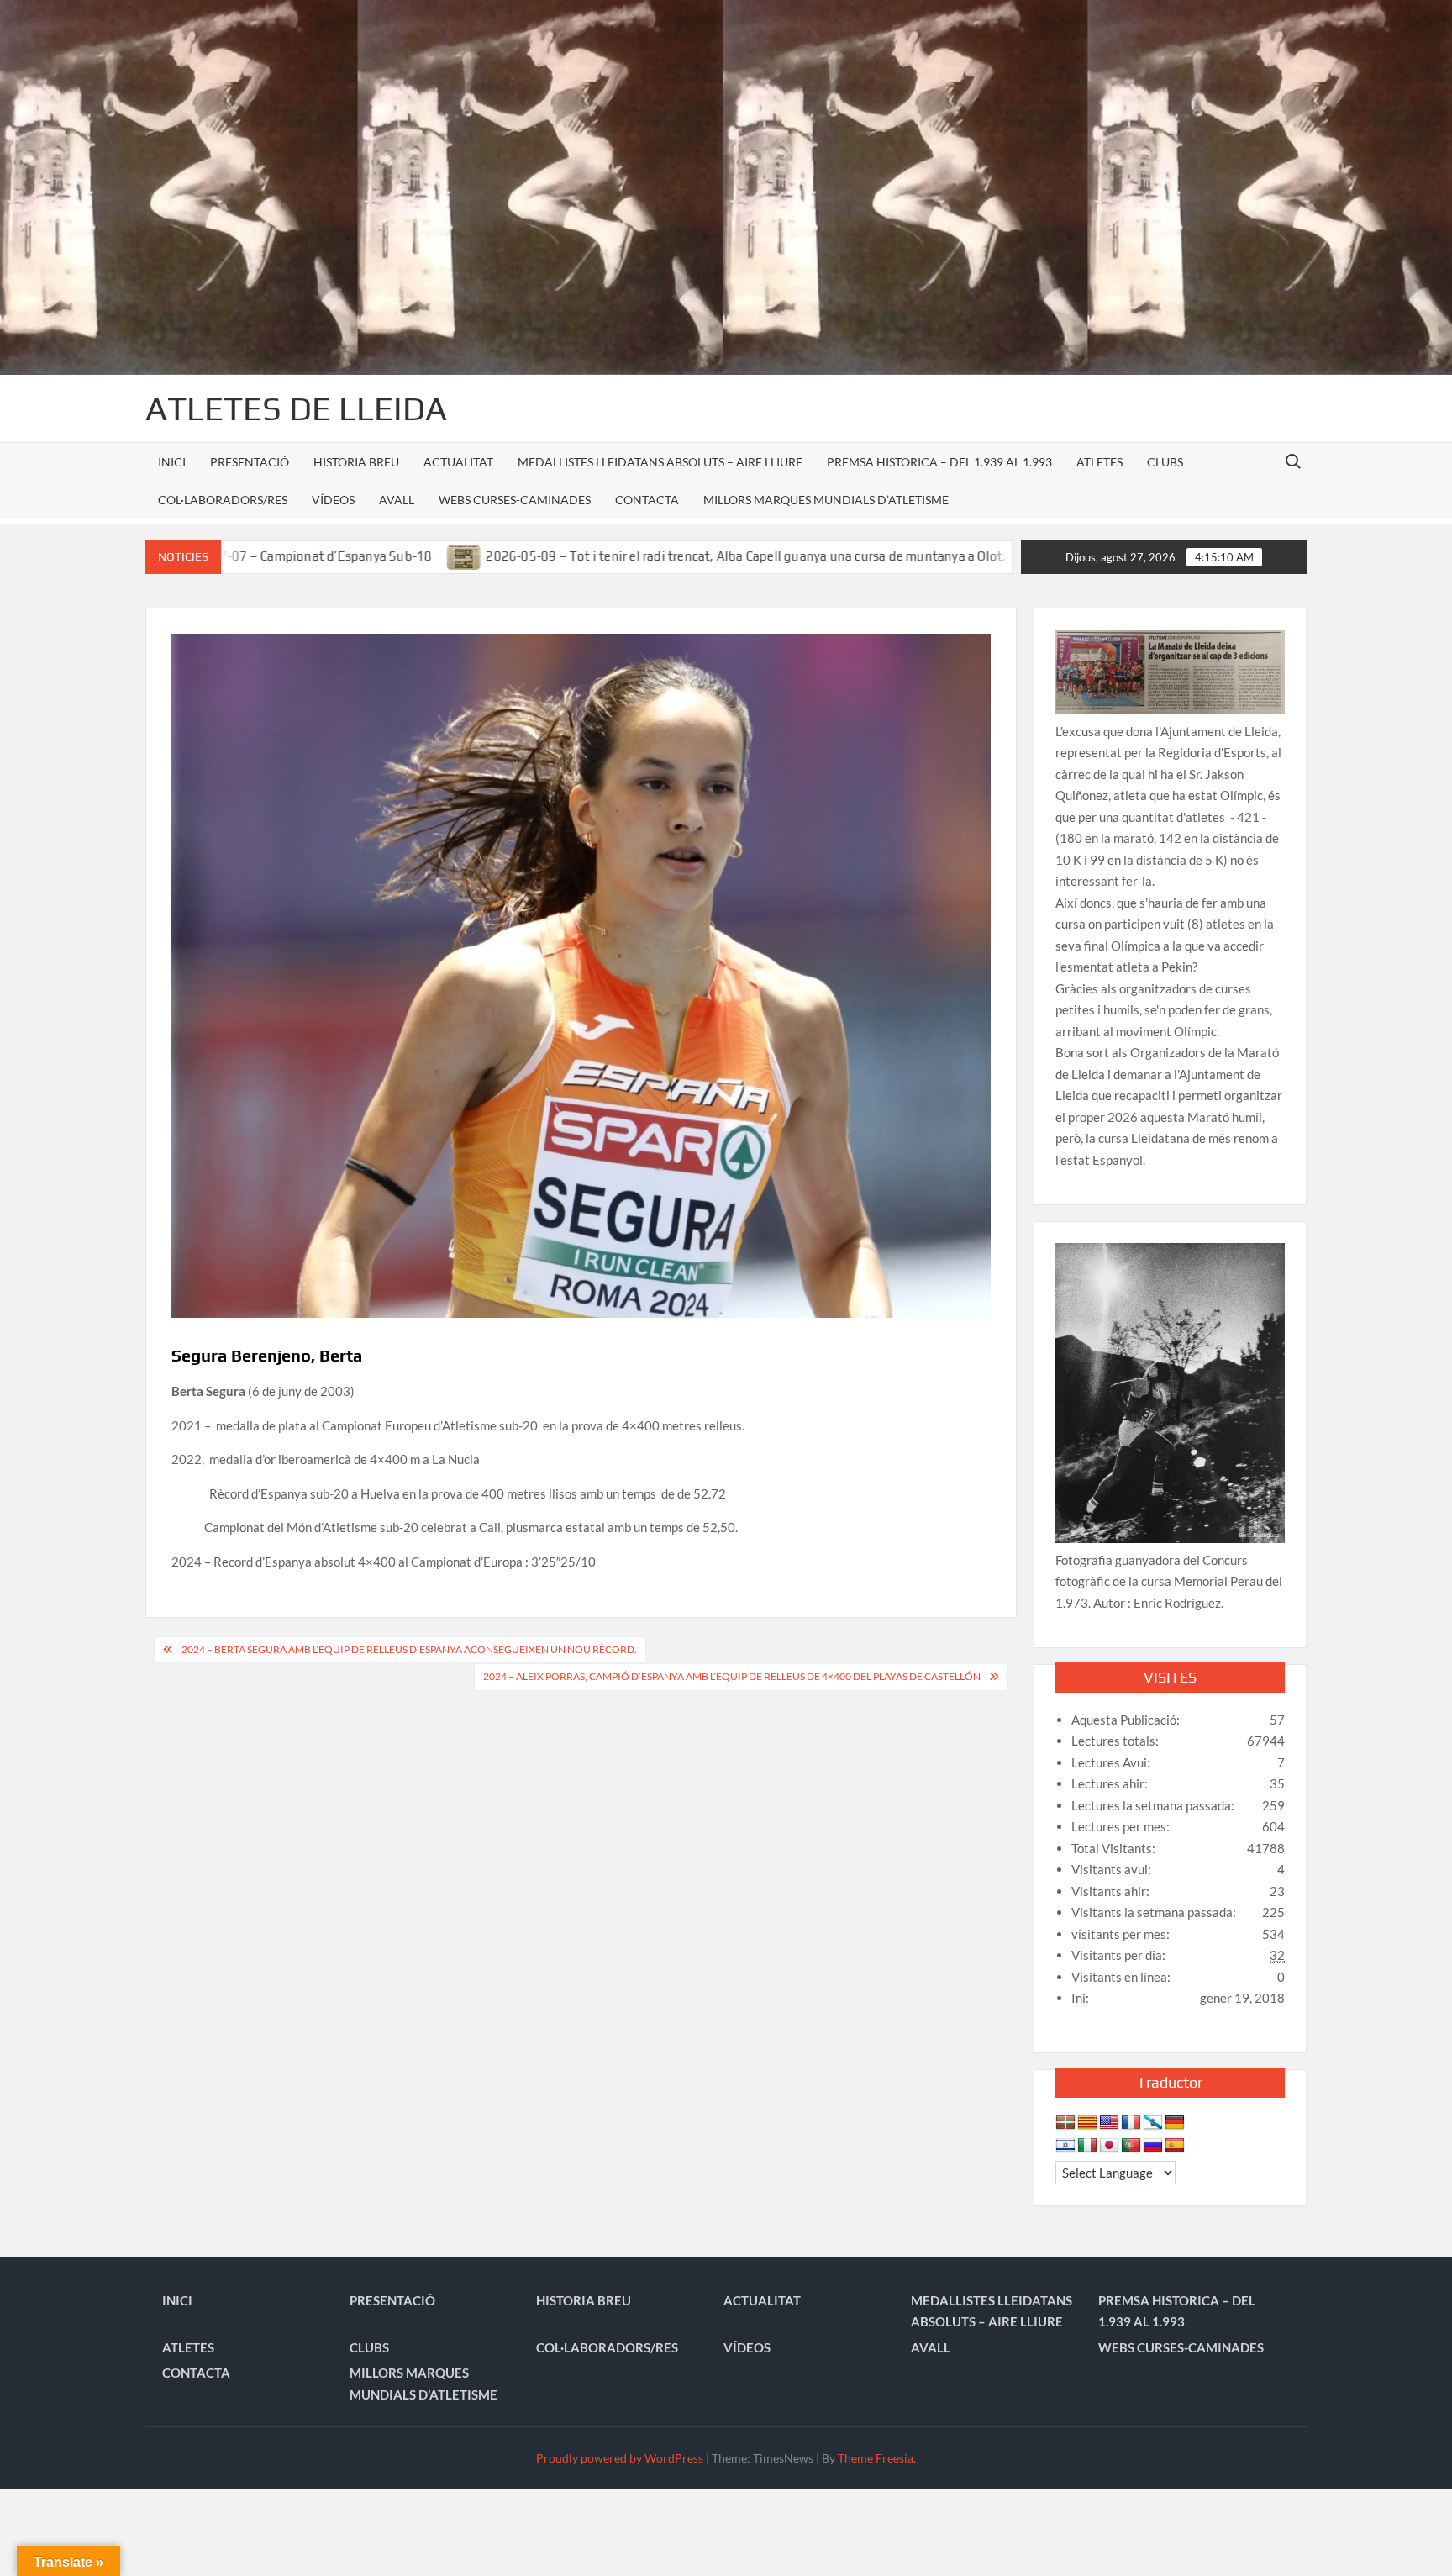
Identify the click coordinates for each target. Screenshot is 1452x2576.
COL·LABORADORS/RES (223, 500)
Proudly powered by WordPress (620, 2458)
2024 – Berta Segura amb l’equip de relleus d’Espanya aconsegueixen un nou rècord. (409, 1649)
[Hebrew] (1065, 2146)
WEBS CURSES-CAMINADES (515, 500)
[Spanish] (1175, 2146)
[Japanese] (1109, 2146)
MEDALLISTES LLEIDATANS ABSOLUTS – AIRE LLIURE (660, 462)
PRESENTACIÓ (250, 462)
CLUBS (1165, 462)
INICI (172, 462)
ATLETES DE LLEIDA (296, 408)
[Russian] (1153, 2146)
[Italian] (1087, 2146)
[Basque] (1065, 2123)
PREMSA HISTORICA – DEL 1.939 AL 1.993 (939, 462)
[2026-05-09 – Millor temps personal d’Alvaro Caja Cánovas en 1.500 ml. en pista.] (915, 556)
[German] (1175, 2123)
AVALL (397, 500)
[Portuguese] (1131, 2146)
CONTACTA (647, 500)
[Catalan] (1087, 2123)
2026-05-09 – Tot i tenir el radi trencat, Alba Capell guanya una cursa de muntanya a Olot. (622, 556)
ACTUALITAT (458, 462)
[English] (1109, 2123)
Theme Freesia (876, 2458)
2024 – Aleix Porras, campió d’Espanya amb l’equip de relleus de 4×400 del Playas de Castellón (732, 1676)
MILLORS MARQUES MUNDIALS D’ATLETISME (826, 500)
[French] (1131, 2123)
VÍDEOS (333, 500)
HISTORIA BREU (356, 462)
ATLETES (1100, 462)
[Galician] (1153, 2123)
